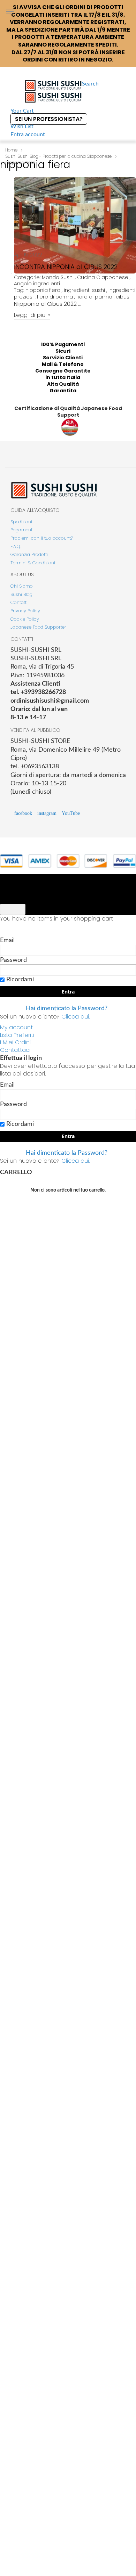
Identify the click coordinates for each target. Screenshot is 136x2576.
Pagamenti (22, 530)
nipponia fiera (43, 290)
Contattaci (15, 1050)
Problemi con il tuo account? (42, 538)
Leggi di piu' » (32, 315)
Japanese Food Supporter (38, 627)
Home (11, 150)
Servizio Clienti (63, 358)
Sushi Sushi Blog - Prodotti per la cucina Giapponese (58, 156)
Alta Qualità (63, 384)
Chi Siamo (22, 586)
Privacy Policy (25, 611)
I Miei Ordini (15, 1042)
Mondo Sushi (58, 277)
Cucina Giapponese (103, 277)
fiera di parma (94, 297)
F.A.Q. (16, 546)
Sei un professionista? (49, 119)
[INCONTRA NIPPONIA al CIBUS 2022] (75, 312)
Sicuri (63, 351)
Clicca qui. (75, 1017)
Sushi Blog (21, 594)
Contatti (19, 602)
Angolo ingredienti (37, 284)
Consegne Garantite (63, 371)
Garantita (63, 391)
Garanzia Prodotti (29, 554)
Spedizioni (21, 522)
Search (90, 84)
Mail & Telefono (63, 364)
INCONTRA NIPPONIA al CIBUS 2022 (66, 267)
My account (16, 1027)
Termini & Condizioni (33, 563)
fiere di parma (55, 297)
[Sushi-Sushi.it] (53, 91)
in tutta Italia (63, 377)
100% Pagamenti (63, 344)
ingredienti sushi (84, 290)
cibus (123, 297)
